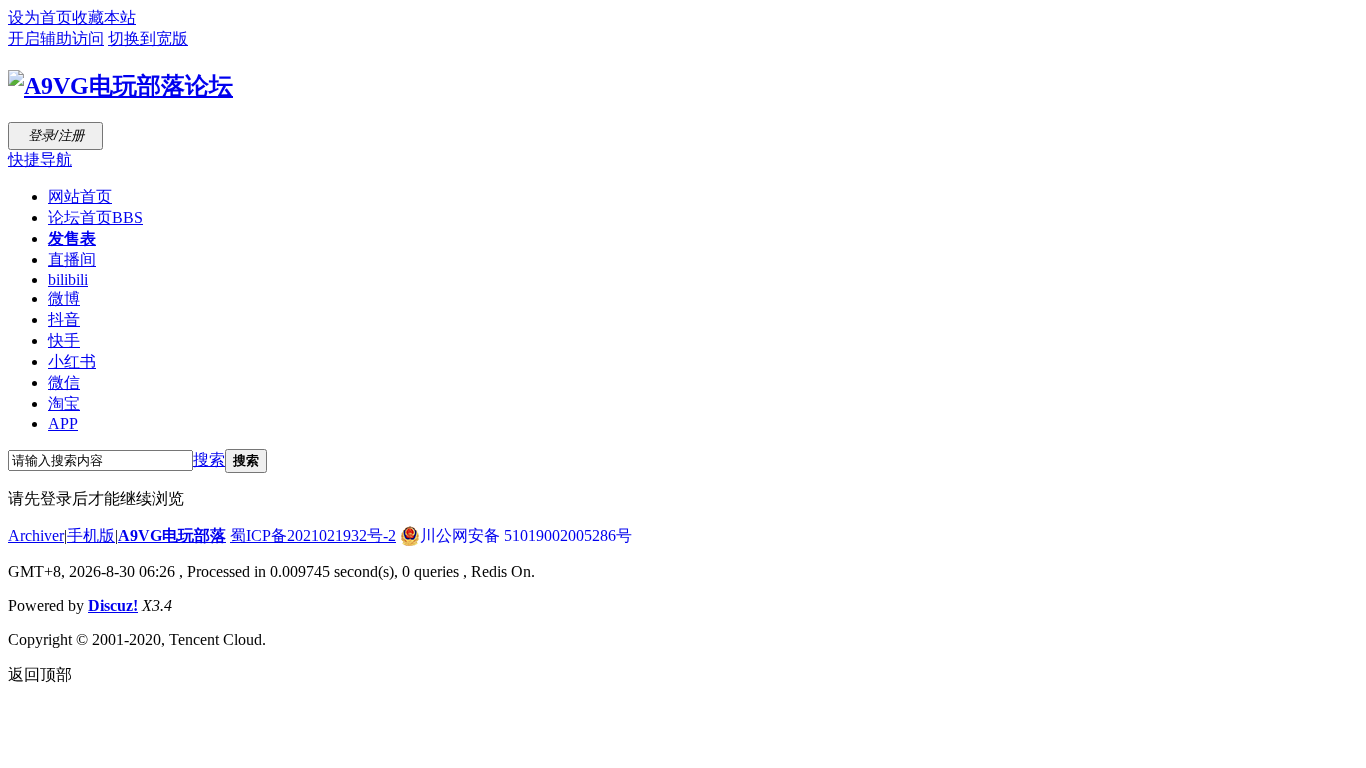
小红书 (72, 361)
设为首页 (40, 17)
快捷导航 (40, 159)
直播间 (72, 259)
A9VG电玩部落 (172, 535)
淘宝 (64, 403)
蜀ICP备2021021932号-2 (313, 535)
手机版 (91, 535)
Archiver (36, 535)
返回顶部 (40, 674)
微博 (64, 298)
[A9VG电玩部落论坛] (120, 86)
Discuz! (113, 605)
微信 (64, 382)
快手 (64, 340)
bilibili (68, 279)
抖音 (64, 319)
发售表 (72, 238)
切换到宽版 (148, 38)
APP (63, 423)
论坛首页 (95, 217)
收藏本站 (104, 17)
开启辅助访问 (56, 38)
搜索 (209, 459)
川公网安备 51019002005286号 (526, 535)
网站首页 (80, 196)
